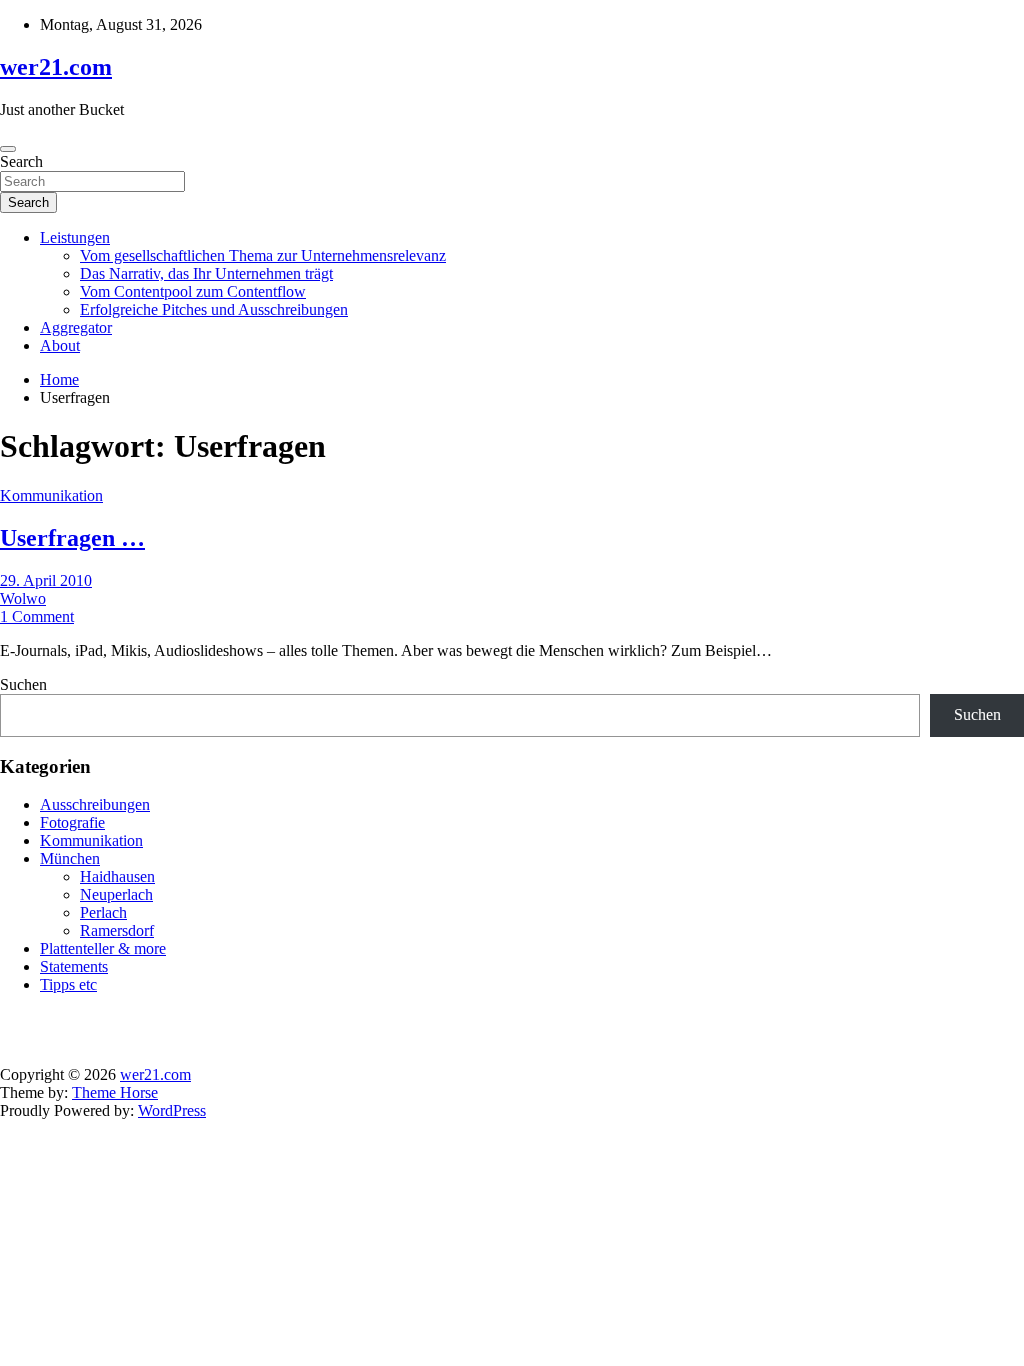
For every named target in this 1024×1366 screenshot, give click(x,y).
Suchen (23, 684)
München (70, 858)
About (60, 345)
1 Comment (37, 616)
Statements (74, 966)
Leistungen (75, 237)
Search (21, 161)
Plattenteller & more (103, 948)
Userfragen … (72, 538)
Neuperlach (116, 894)
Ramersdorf (117, 930)
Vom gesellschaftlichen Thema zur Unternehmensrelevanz (263, 255)
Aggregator (76, 327)
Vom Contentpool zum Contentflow (193, 291)
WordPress (172, 1110)
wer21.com (56, 67)
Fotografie (72, 822)
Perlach (103, 912)
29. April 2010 (46, 580)
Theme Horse (115, 1092)
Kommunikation (51, 495)
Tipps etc (68, 984)
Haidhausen (117, 876)
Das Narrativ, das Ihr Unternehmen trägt (206, 273)
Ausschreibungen (95, 804)
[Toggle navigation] (8, 149)
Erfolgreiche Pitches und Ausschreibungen (214, 309)
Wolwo (23, 598)
